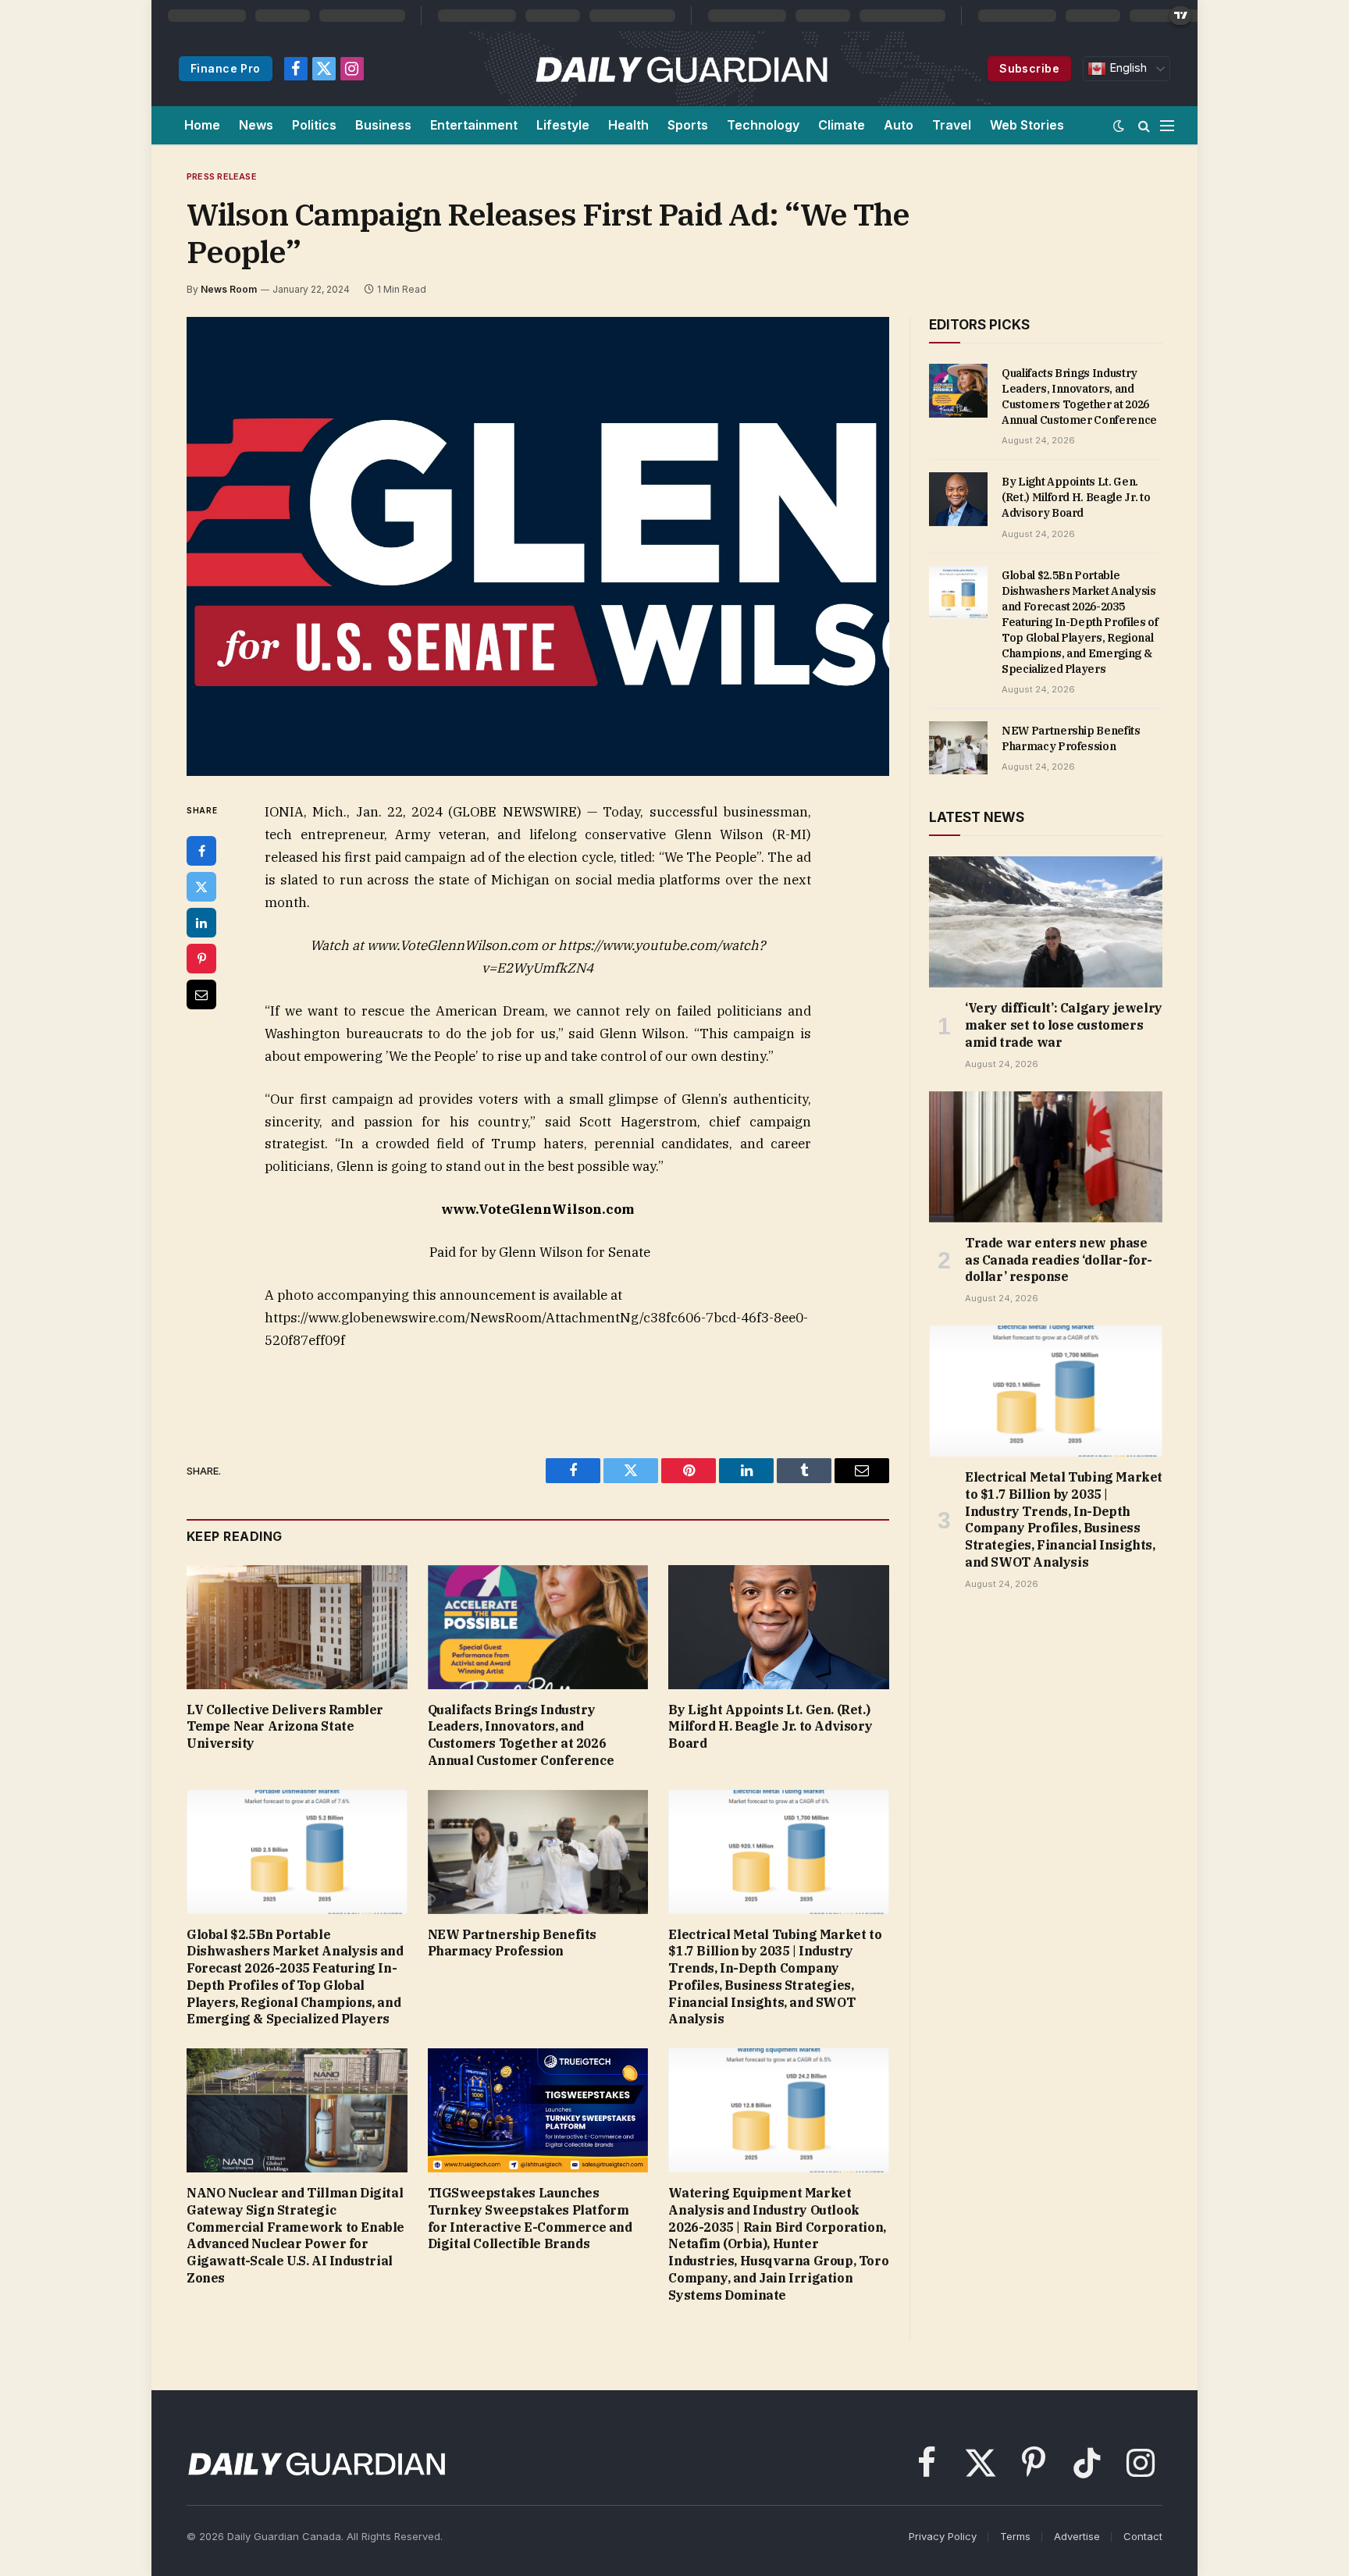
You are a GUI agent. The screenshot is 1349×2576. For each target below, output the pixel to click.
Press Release (222, 176)
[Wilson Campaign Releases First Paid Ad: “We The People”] (538, 546)
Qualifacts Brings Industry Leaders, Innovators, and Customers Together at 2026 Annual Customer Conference (521, 1735)
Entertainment (474, 125)
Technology (763, 125)
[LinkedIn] (201, 923)
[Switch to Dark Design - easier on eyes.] (1119, 126)
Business (383, 125)
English (1127, 68)
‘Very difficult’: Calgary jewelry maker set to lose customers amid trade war (1064, 1025)
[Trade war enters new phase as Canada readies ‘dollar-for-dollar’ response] (1046, 1157)
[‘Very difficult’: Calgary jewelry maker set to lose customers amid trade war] (1046, 922)
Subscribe (1029, 68)
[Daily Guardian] (682, 69)
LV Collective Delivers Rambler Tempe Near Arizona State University (285, 1727)
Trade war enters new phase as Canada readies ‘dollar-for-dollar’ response (1059, 1260)
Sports (688, 125)
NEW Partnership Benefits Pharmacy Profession (512, 1943)
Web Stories (1027, 125)
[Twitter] (201, 887)
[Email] (201, 994)
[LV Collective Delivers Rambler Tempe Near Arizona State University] (297, 1627)
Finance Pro (226, 68)
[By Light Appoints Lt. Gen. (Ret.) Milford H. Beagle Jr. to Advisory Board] (779, 1627)
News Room (229, 289)
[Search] (1144, 125)
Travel (952, 125)
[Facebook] (201, 851)
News (256, 125)
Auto (899, 125)
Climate (842, 125)
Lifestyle (563, 125)
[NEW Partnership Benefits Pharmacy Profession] (538, 1852)
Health (628, 125)
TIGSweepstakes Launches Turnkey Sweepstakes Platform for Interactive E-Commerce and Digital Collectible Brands (530, 2218)
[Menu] (1167, 125)
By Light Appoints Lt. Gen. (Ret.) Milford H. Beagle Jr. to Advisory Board (770, 1727)
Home (202, 125)
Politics (314, 125)
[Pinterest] (201, 959)
